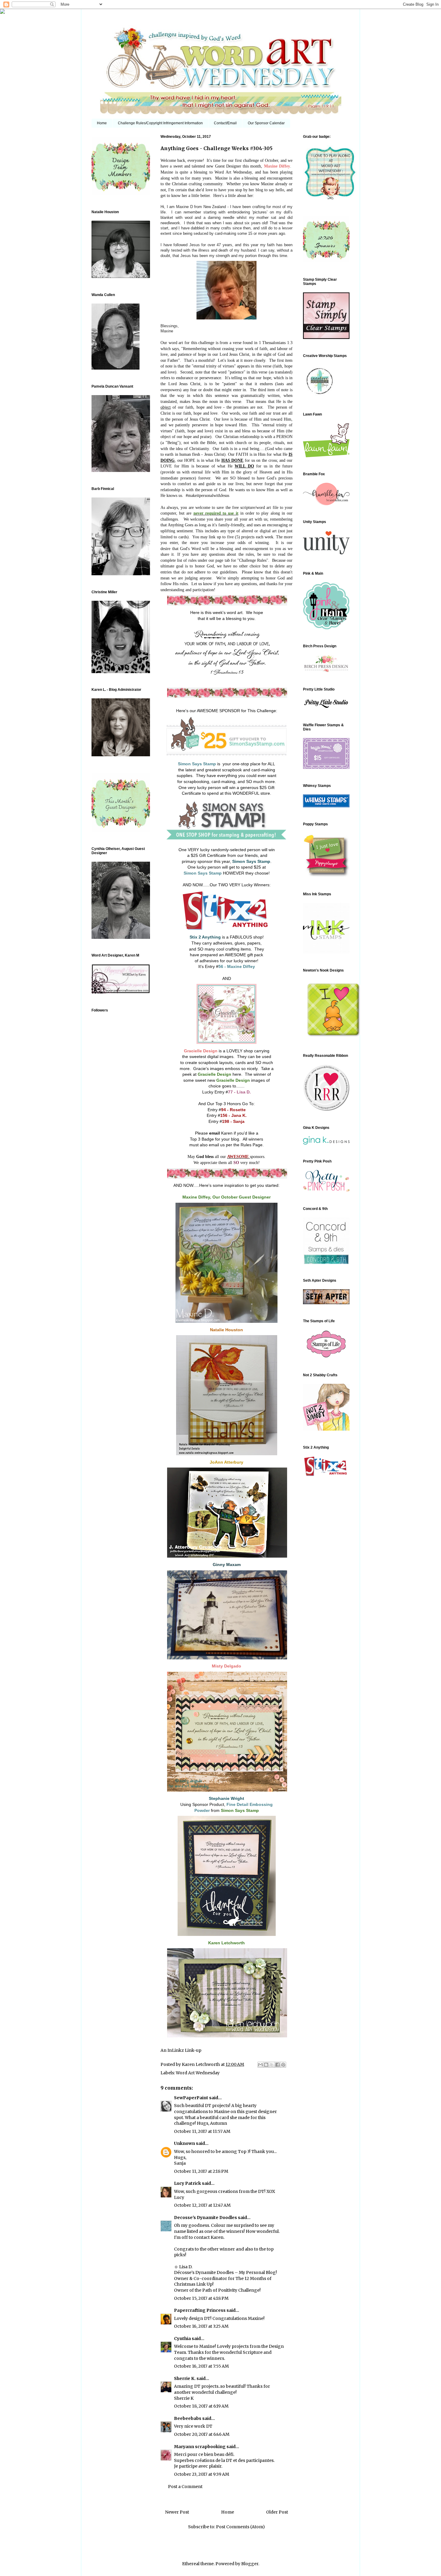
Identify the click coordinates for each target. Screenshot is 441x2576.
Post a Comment (185, 2487)
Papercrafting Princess (200, 2310)
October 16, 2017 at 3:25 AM (201, 2326)
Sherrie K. (185, 2378)
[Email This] (260, 2065)
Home (102, 123)
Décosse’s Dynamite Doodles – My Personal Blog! (225, 2272)
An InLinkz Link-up (181, 2050)
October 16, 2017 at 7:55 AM (201, 2366)
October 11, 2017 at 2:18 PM (201, 2171)
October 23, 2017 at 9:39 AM (202, 2474)
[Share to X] (272, 2065)
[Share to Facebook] (277, 2065)
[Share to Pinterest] (283, 2065)
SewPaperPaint (191, 2098)
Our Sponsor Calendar (266, 123)
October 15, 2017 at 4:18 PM (201, 2298)
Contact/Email (225, 123)
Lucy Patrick (187, 2183)
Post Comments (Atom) (240, 2527)
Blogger (250, 2564)
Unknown (184, 2143)
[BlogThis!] (266, 2065)
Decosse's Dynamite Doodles (205, 2218)
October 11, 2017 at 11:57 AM (202, 2131)
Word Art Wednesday (198, 2073)
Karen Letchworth (201, 2064)
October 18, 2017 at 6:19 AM (201, 2406)
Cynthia (182, 2339)
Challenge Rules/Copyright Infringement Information (160, 123)
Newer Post (177, 2512)
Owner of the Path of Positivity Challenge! (217, 2290)
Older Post (277, 2512)
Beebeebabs (188, 2418)
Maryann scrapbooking (200, 2447)
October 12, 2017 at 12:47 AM (202, 2205)
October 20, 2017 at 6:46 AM (202, 2434)
